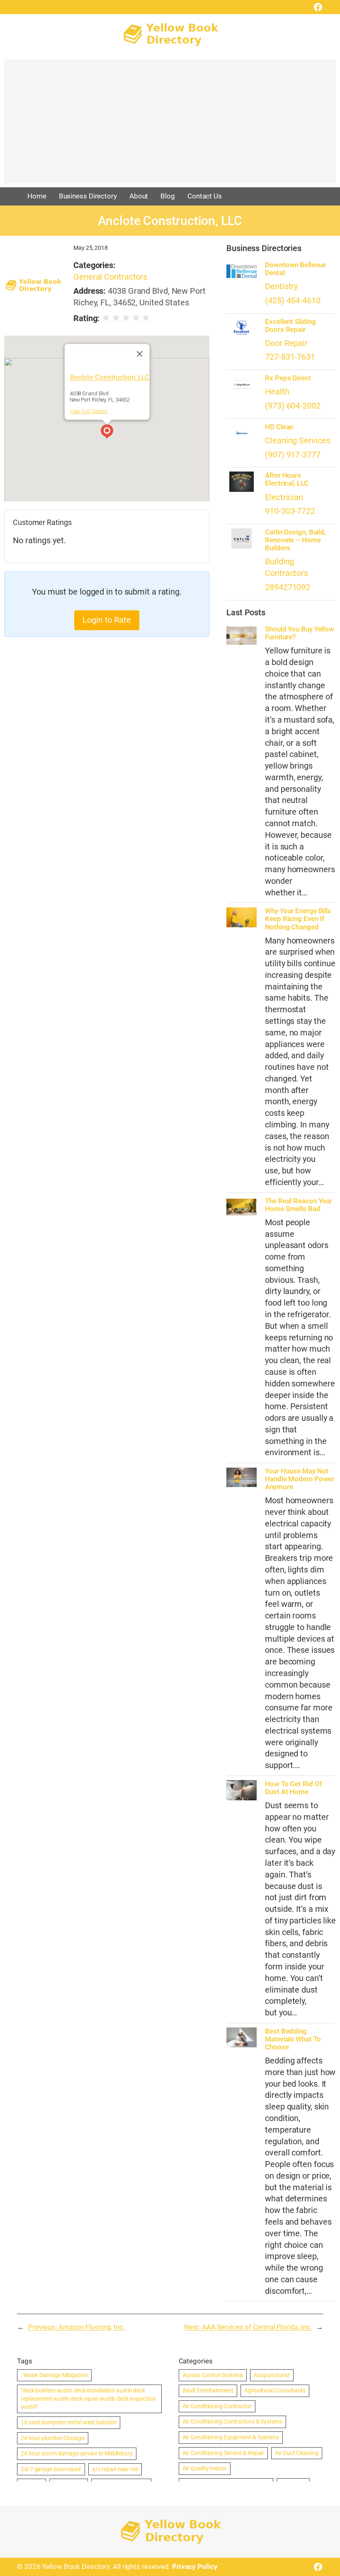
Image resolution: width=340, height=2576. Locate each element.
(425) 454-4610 (293, 301)
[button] (107, 433)
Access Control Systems (213, 2375)
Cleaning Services (297, 441)
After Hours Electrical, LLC (287, 479)
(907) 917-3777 (293, 455)
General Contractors (110, 277)
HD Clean (279, 427)
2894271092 (288, 587)
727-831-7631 (290, 357)
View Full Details (88, 411)
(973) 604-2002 (293, 406)
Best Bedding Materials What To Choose (293, 2039)
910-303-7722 (290, 511)
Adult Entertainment (208, 2390)
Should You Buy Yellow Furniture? (300, 633)
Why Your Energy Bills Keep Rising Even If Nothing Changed (298, 919)
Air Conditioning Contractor (217, 2406)
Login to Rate (107, 620)
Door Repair (286, 343)
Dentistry (281, 287)
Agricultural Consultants (275, 2390)
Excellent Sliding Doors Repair (290, 326)
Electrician (284, 497)
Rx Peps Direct (288, 378)
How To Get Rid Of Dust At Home (293, 1788)
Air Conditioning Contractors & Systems (232, 2421)
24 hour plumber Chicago (53, 2438)
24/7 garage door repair (51, 2469)
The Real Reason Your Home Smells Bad (299, 1205)
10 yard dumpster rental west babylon (69, 2422)
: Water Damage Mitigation (54, 2375)
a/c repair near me (115, 2469)
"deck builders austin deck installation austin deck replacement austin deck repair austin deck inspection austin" (88, 2398)
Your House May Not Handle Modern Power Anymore (300, 1479)
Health (277, 392)
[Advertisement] (170, 125)
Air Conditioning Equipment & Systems (231, 2437)
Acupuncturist (272, 2375)
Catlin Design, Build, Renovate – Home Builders (295, 540)
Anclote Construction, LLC (109, 377)
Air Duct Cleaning (296, 2453)
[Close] (139, 354)
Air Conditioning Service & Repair (223, 2453)
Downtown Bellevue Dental (295, 269)
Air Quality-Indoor (205, 2468)
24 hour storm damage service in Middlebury (77, 2453)
